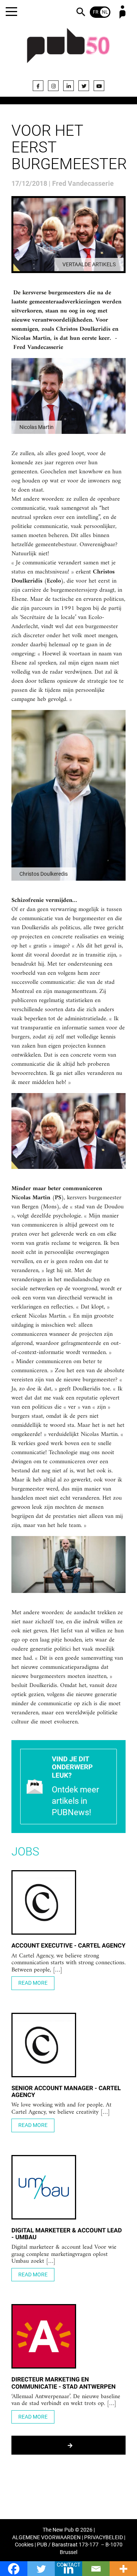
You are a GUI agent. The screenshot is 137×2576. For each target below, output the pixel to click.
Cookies (24, 2545)
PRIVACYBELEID (104, 2538)
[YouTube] (99, 86)
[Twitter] (84, 86)
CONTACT (68, 2565)
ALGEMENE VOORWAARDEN (46, 2538)
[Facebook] (38, 86)
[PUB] (68, 50)
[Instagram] (53, 86)
